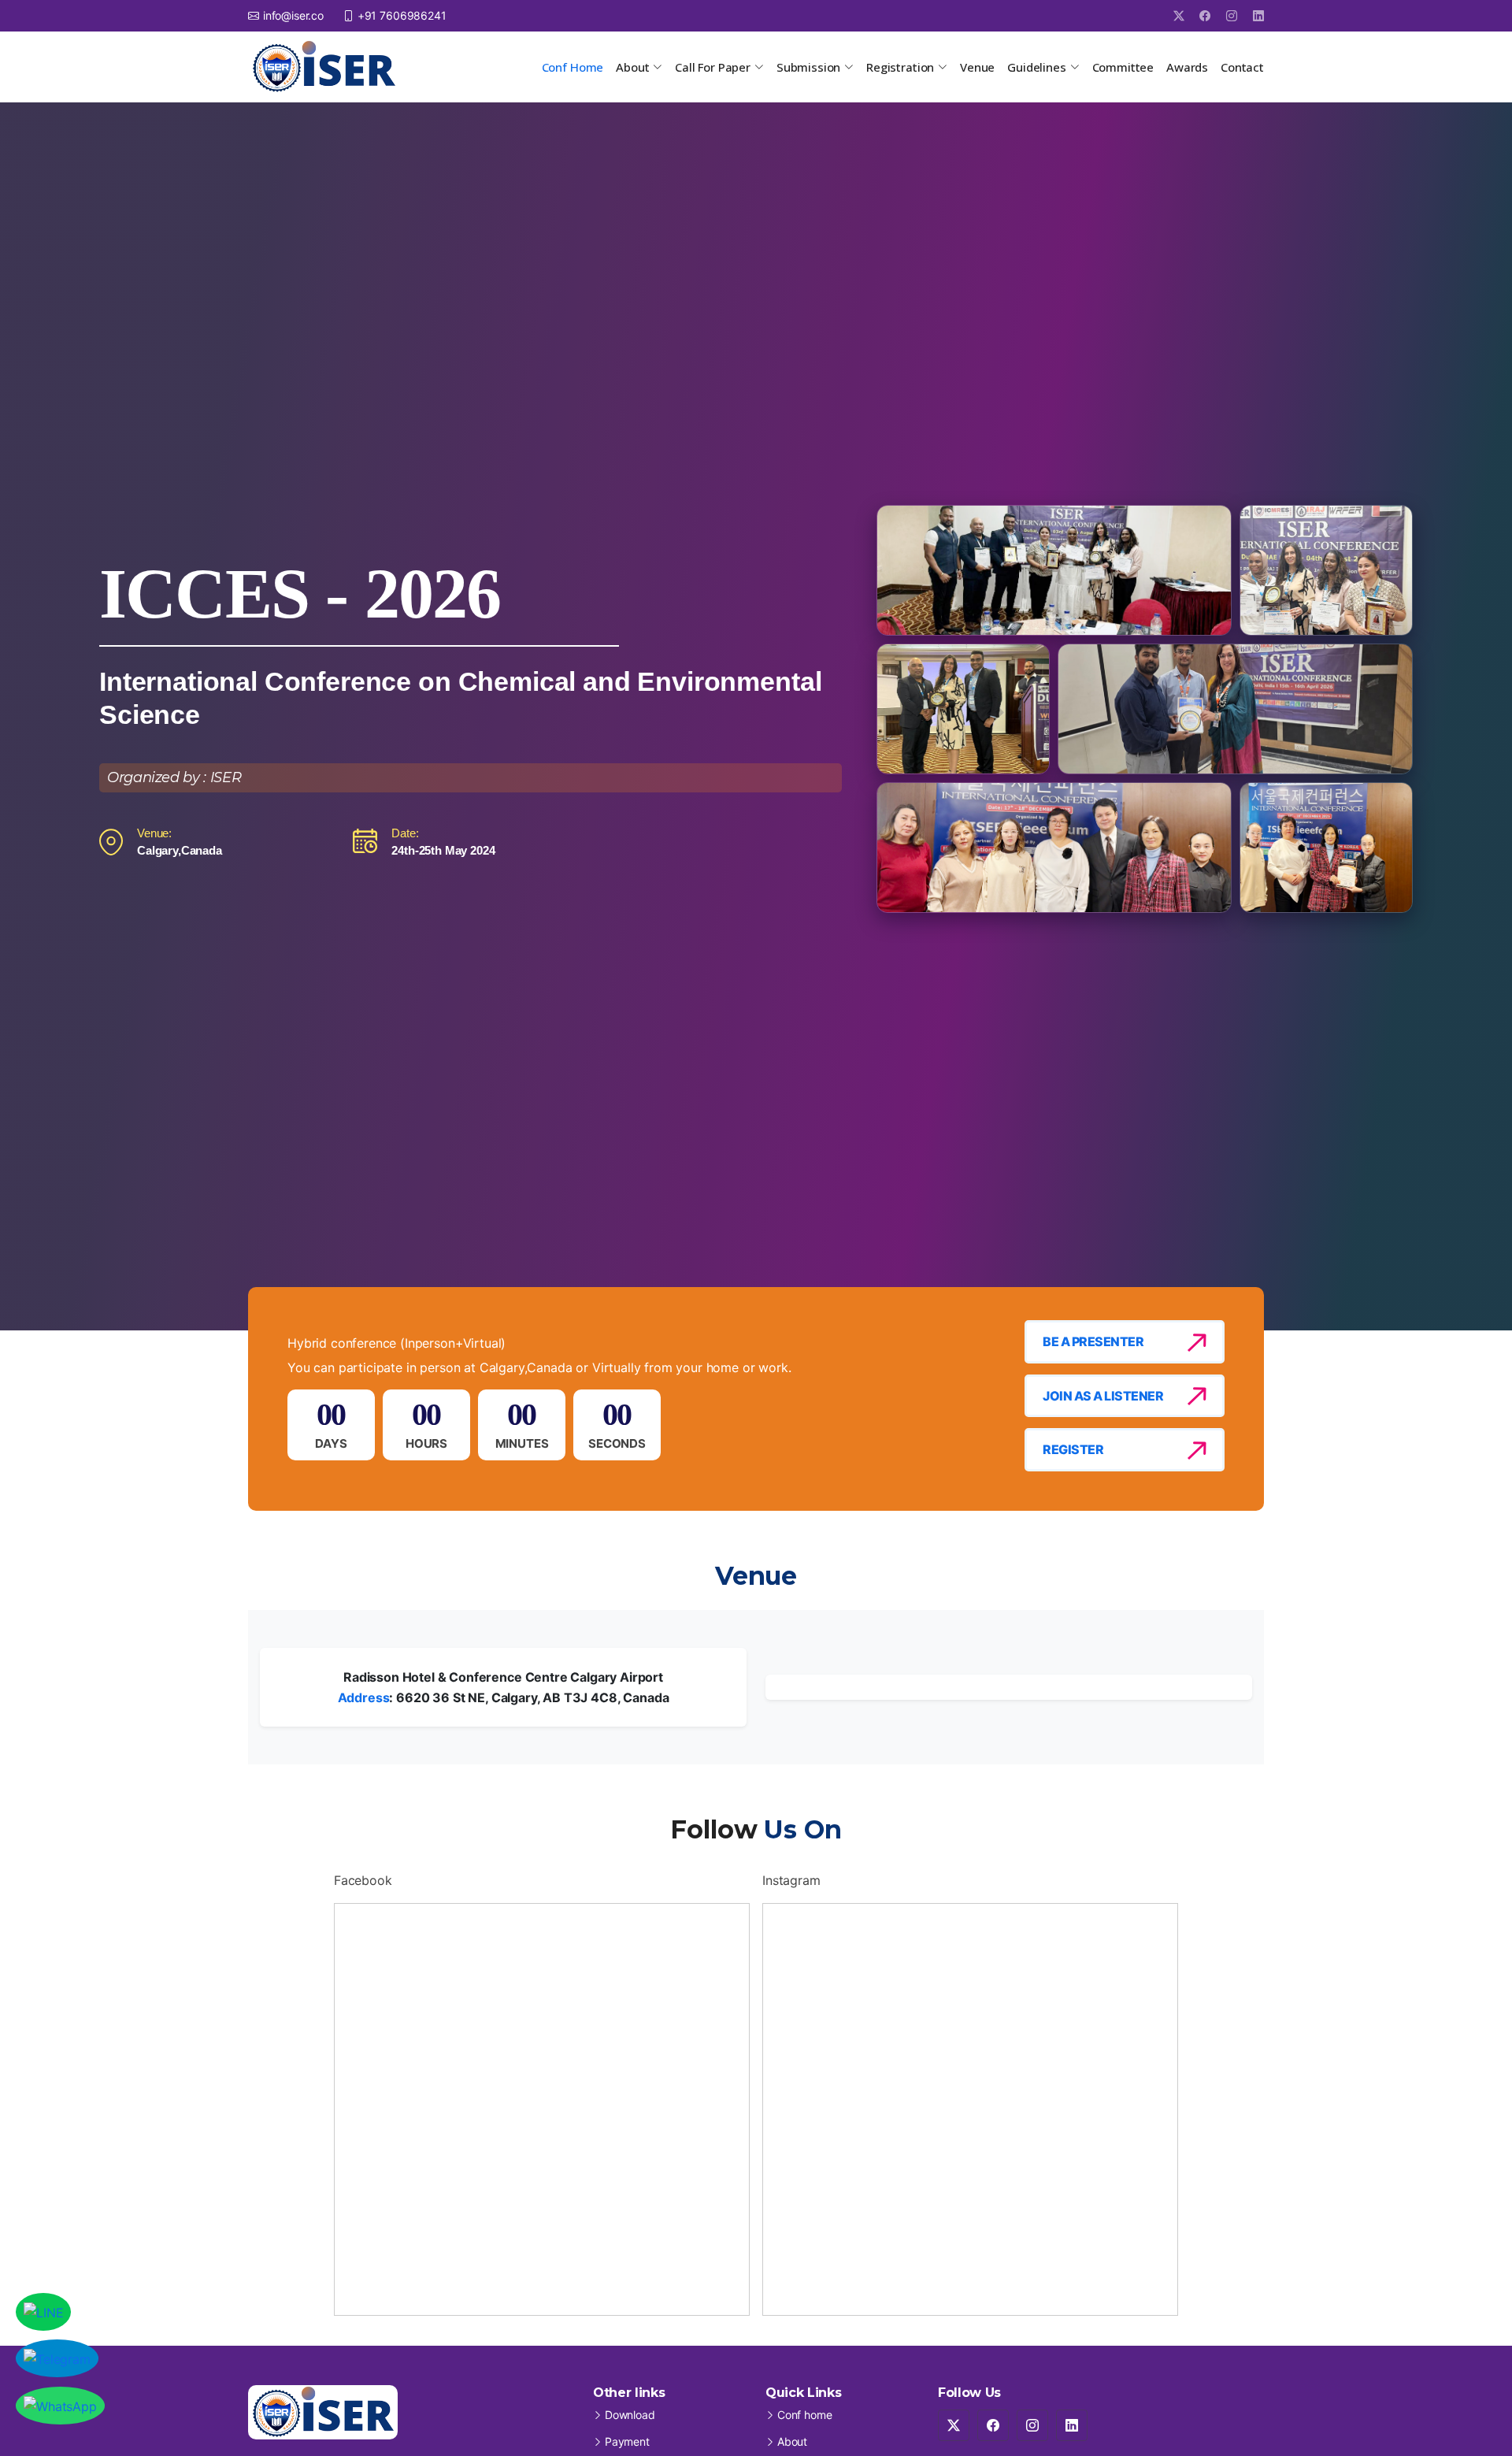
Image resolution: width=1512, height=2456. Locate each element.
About (792, 2442)
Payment (627, 2442)
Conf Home (573, 67)
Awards (1187, 67)
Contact (1242, 67)
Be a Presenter (1093, 1341)
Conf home (805, 2415)
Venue (977, 67)
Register (1073, 1449)
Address (364, 1697)
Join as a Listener (1103, 1396)
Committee (1123, 67)
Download (630, 2415)
